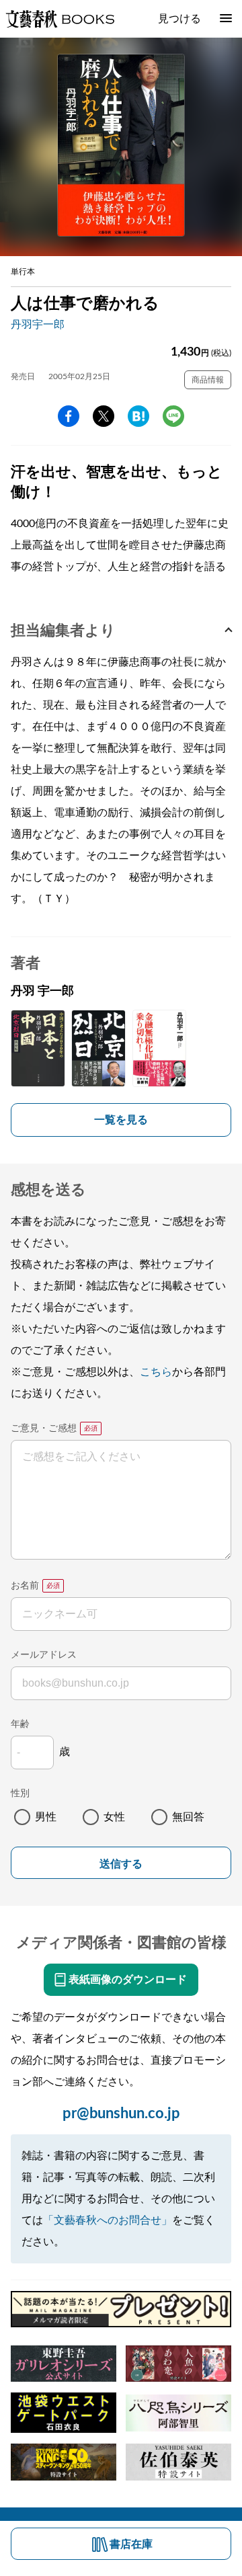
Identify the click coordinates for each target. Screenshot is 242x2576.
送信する (121, 1864)
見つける (179, 19)
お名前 (25, 1586)
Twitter (104, 416)
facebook (69, 416)
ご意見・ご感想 (44, 1428)
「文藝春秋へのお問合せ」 (108, 2220)
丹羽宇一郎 (38, 325)
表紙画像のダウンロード (128, 1980)
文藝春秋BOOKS (60, 19)
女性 (114, 1817)
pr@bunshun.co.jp (121, 2114)
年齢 (20, 1724)
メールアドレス (44, 1655)
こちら (156, 1372)
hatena (138, 416)
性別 (20, 1794)
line (173, 416)
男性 (46, 1817)
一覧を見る (121, 1120)
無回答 (188, 1817)
